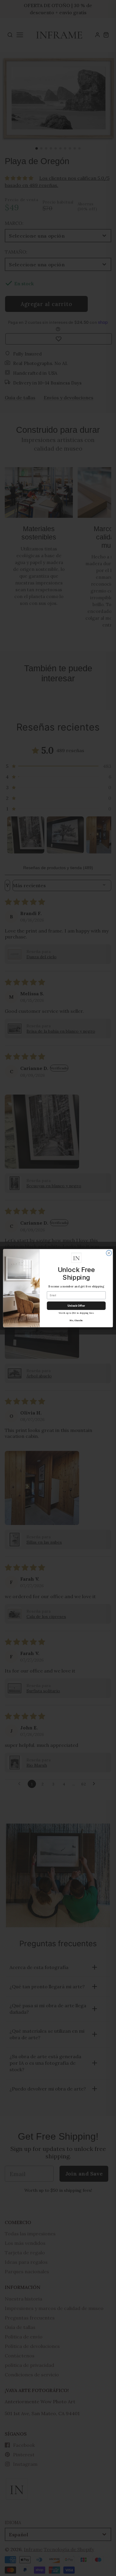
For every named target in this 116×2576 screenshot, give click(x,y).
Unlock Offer (76, 1305)
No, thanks (76, 1320)
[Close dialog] (109, 1253)
